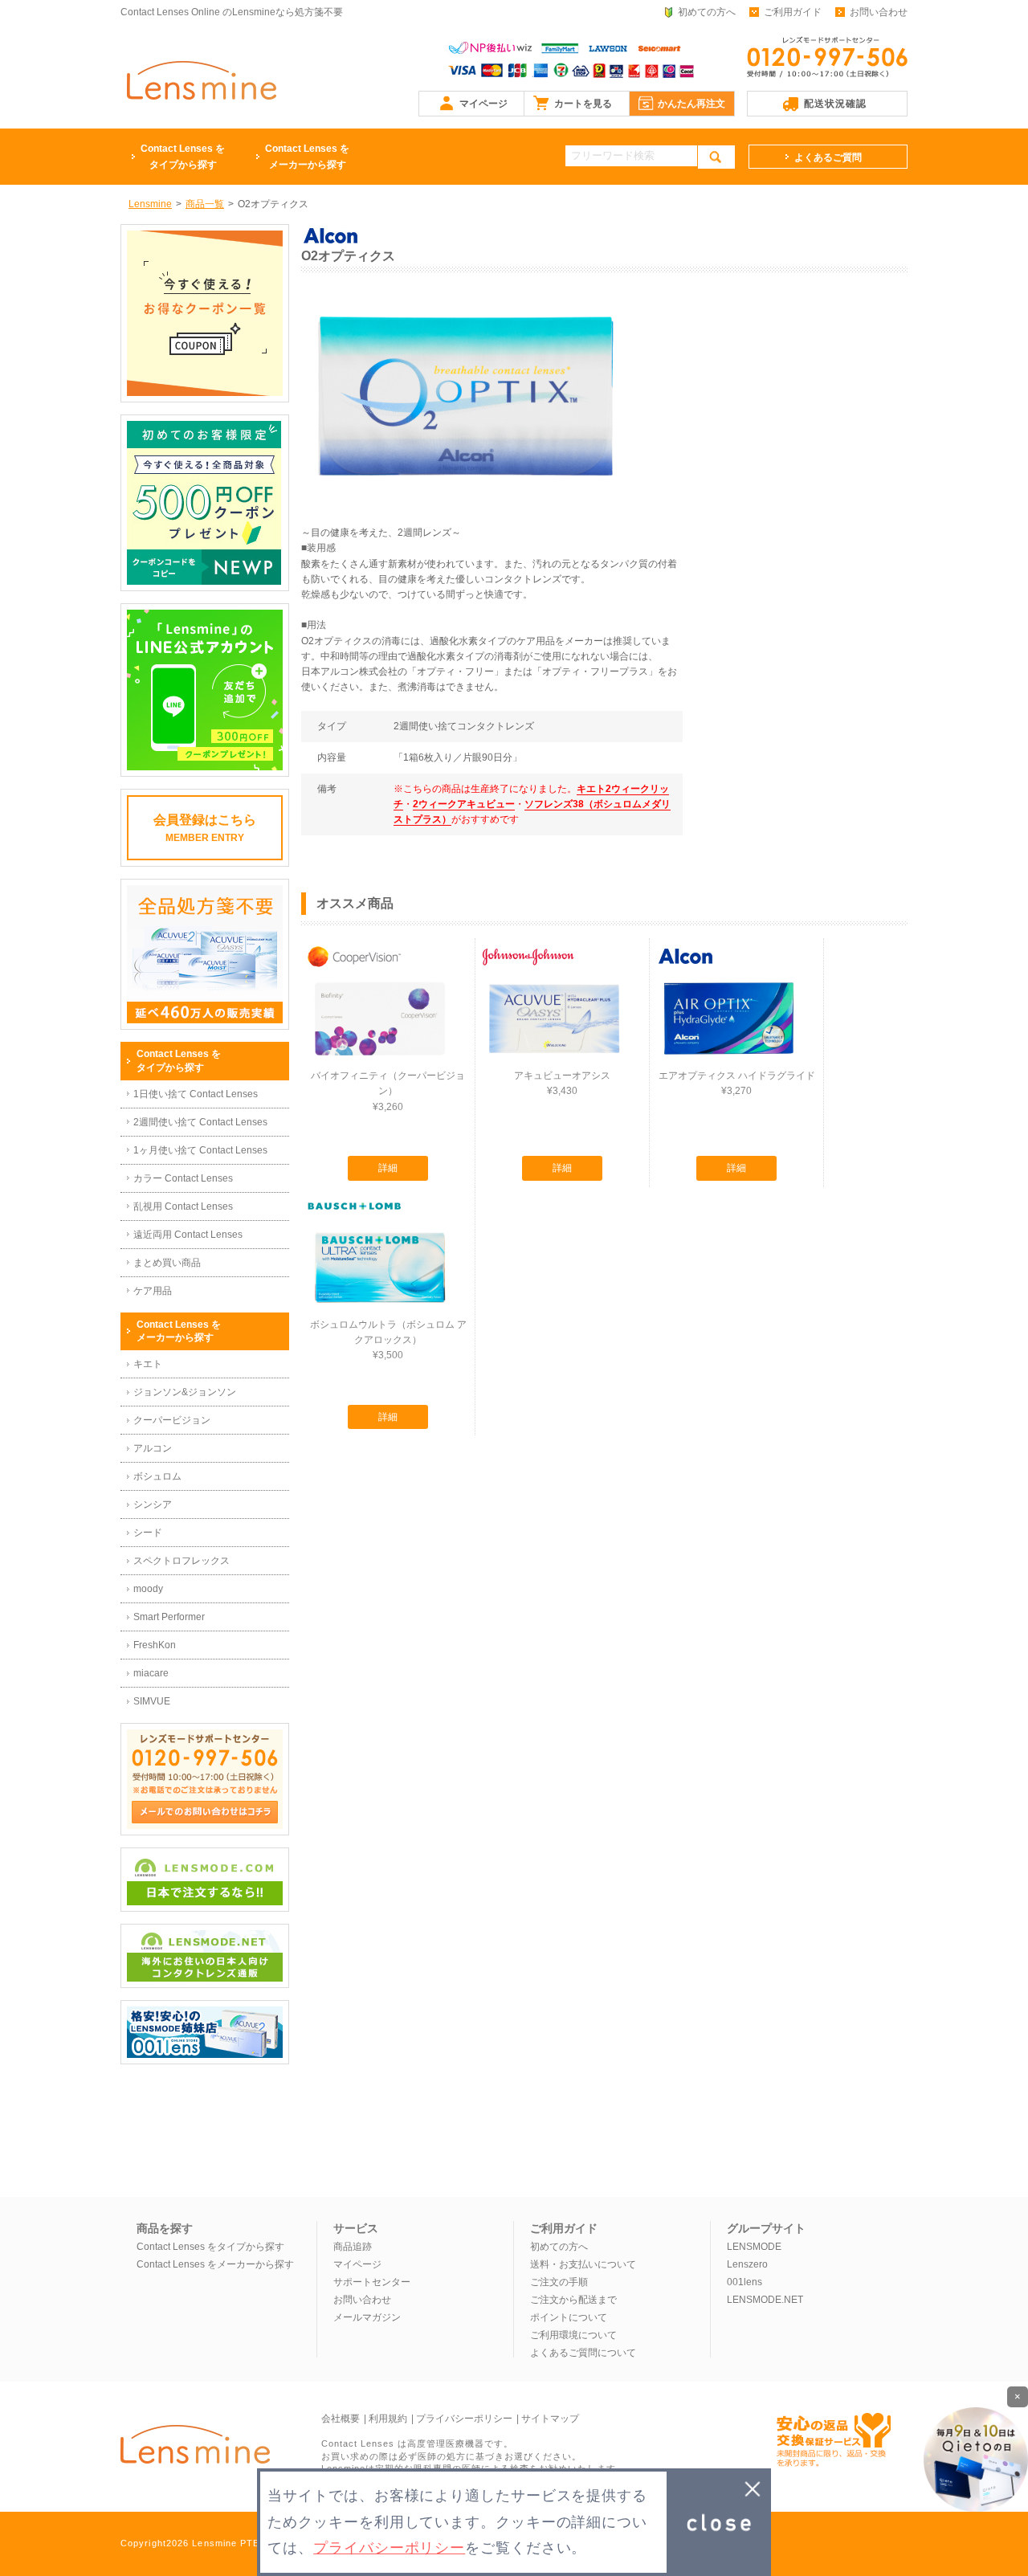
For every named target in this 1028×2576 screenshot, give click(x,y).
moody (148, 1589)
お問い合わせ (879, 12)
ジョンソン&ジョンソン (185, 1392)
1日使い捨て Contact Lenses (196, 1094)
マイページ (483, 104)
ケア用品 (153, 1291)
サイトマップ (550, 2419)
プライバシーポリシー (464, 2419)
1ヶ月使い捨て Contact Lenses (200, 1150)
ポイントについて (569, 2317)
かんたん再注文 (691, 104)
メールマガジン (367, 2317)
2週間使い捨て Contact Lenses (200, 1122)
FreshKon (155, 1645)
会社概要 (341, 2419)
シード (148, 1533)
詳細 (388, 1168)
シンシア (153, 1504)
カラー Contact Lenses (183, 1178)
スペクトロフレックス (182, 1561)
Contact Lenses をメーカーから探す (215, 2264)
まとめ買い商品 (167, 1263)
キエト (148, 1364)
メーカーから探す (307, 157)
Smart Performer (169, 1617)
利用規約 (388, 2419)
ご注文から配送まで (573, 2300)
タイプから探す (183, 157)
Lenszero (747, 2264)
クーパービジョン (172, 1420)
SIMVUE (152, 1701)
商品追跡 (353, 2247)
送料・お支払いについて (583, 2264)
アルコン (153, 1448)
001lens (744, 2282)
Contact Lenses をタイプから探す (210, 2247)
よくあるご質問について (583, 2353)
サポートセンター (372, 2282)
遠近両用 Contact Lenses (188, 1235)
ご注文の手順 (559, 2282)
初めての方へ (707, 12)
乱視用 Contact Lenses (183, 1206)
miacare (151, 1673)
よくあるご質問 (828, 157)
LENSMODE (754, 2247)
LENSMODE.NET (765, 2300)
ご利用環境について (573, 2335)
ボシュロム (157, 1476)
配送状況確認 (835, 104)
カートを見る (583, 104)
